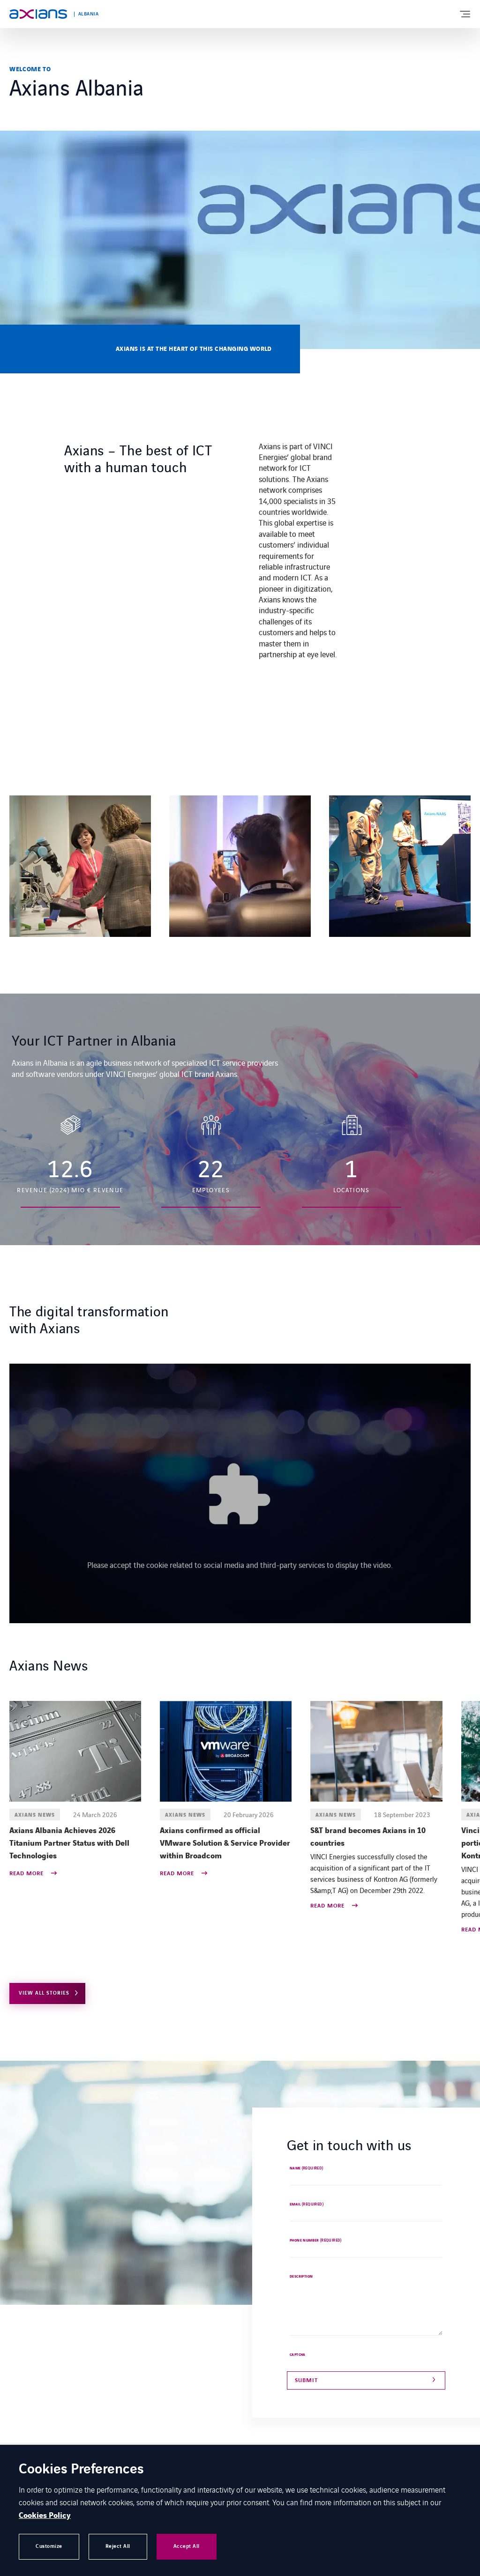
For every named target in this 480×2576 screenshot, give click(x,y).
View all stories (44, 1993)
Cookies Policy (45, 2516)
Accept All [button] (187, 2546)
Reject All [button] (118, 2546)
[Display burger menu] (465, 14)
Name (307, 2168)
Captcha (298, 2355)
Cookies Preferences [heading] (81, 2470)
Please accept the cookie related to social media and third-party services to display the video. (240, 1565)
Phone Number (316, 2241)
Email (307, 2205)
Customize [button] (49, 2546)
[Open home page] (38, 14)
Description (301, 2277)
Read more (27, 1874)
